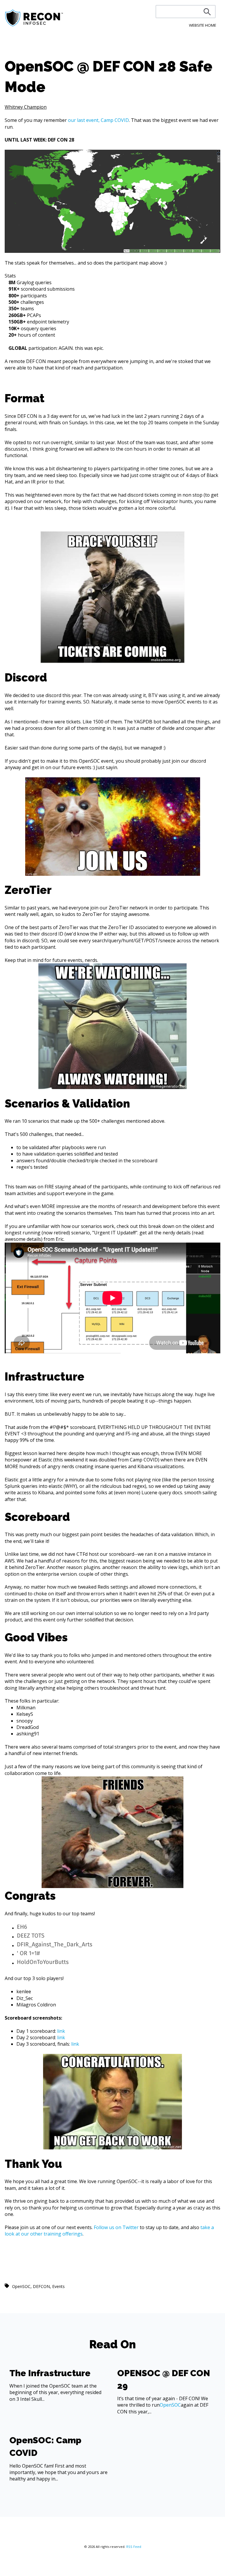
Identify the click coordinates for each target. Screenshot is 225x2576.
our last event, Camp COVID (98, 120)
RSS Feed (134, 2547)
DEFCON (41, 2286)
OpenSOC (21, 2286)
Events (58, 2286)
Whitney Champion (26, 107)
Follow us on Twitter (116, 2227)
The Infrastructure (50, 2373)
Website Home (203, 25)
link (61, 2031)
